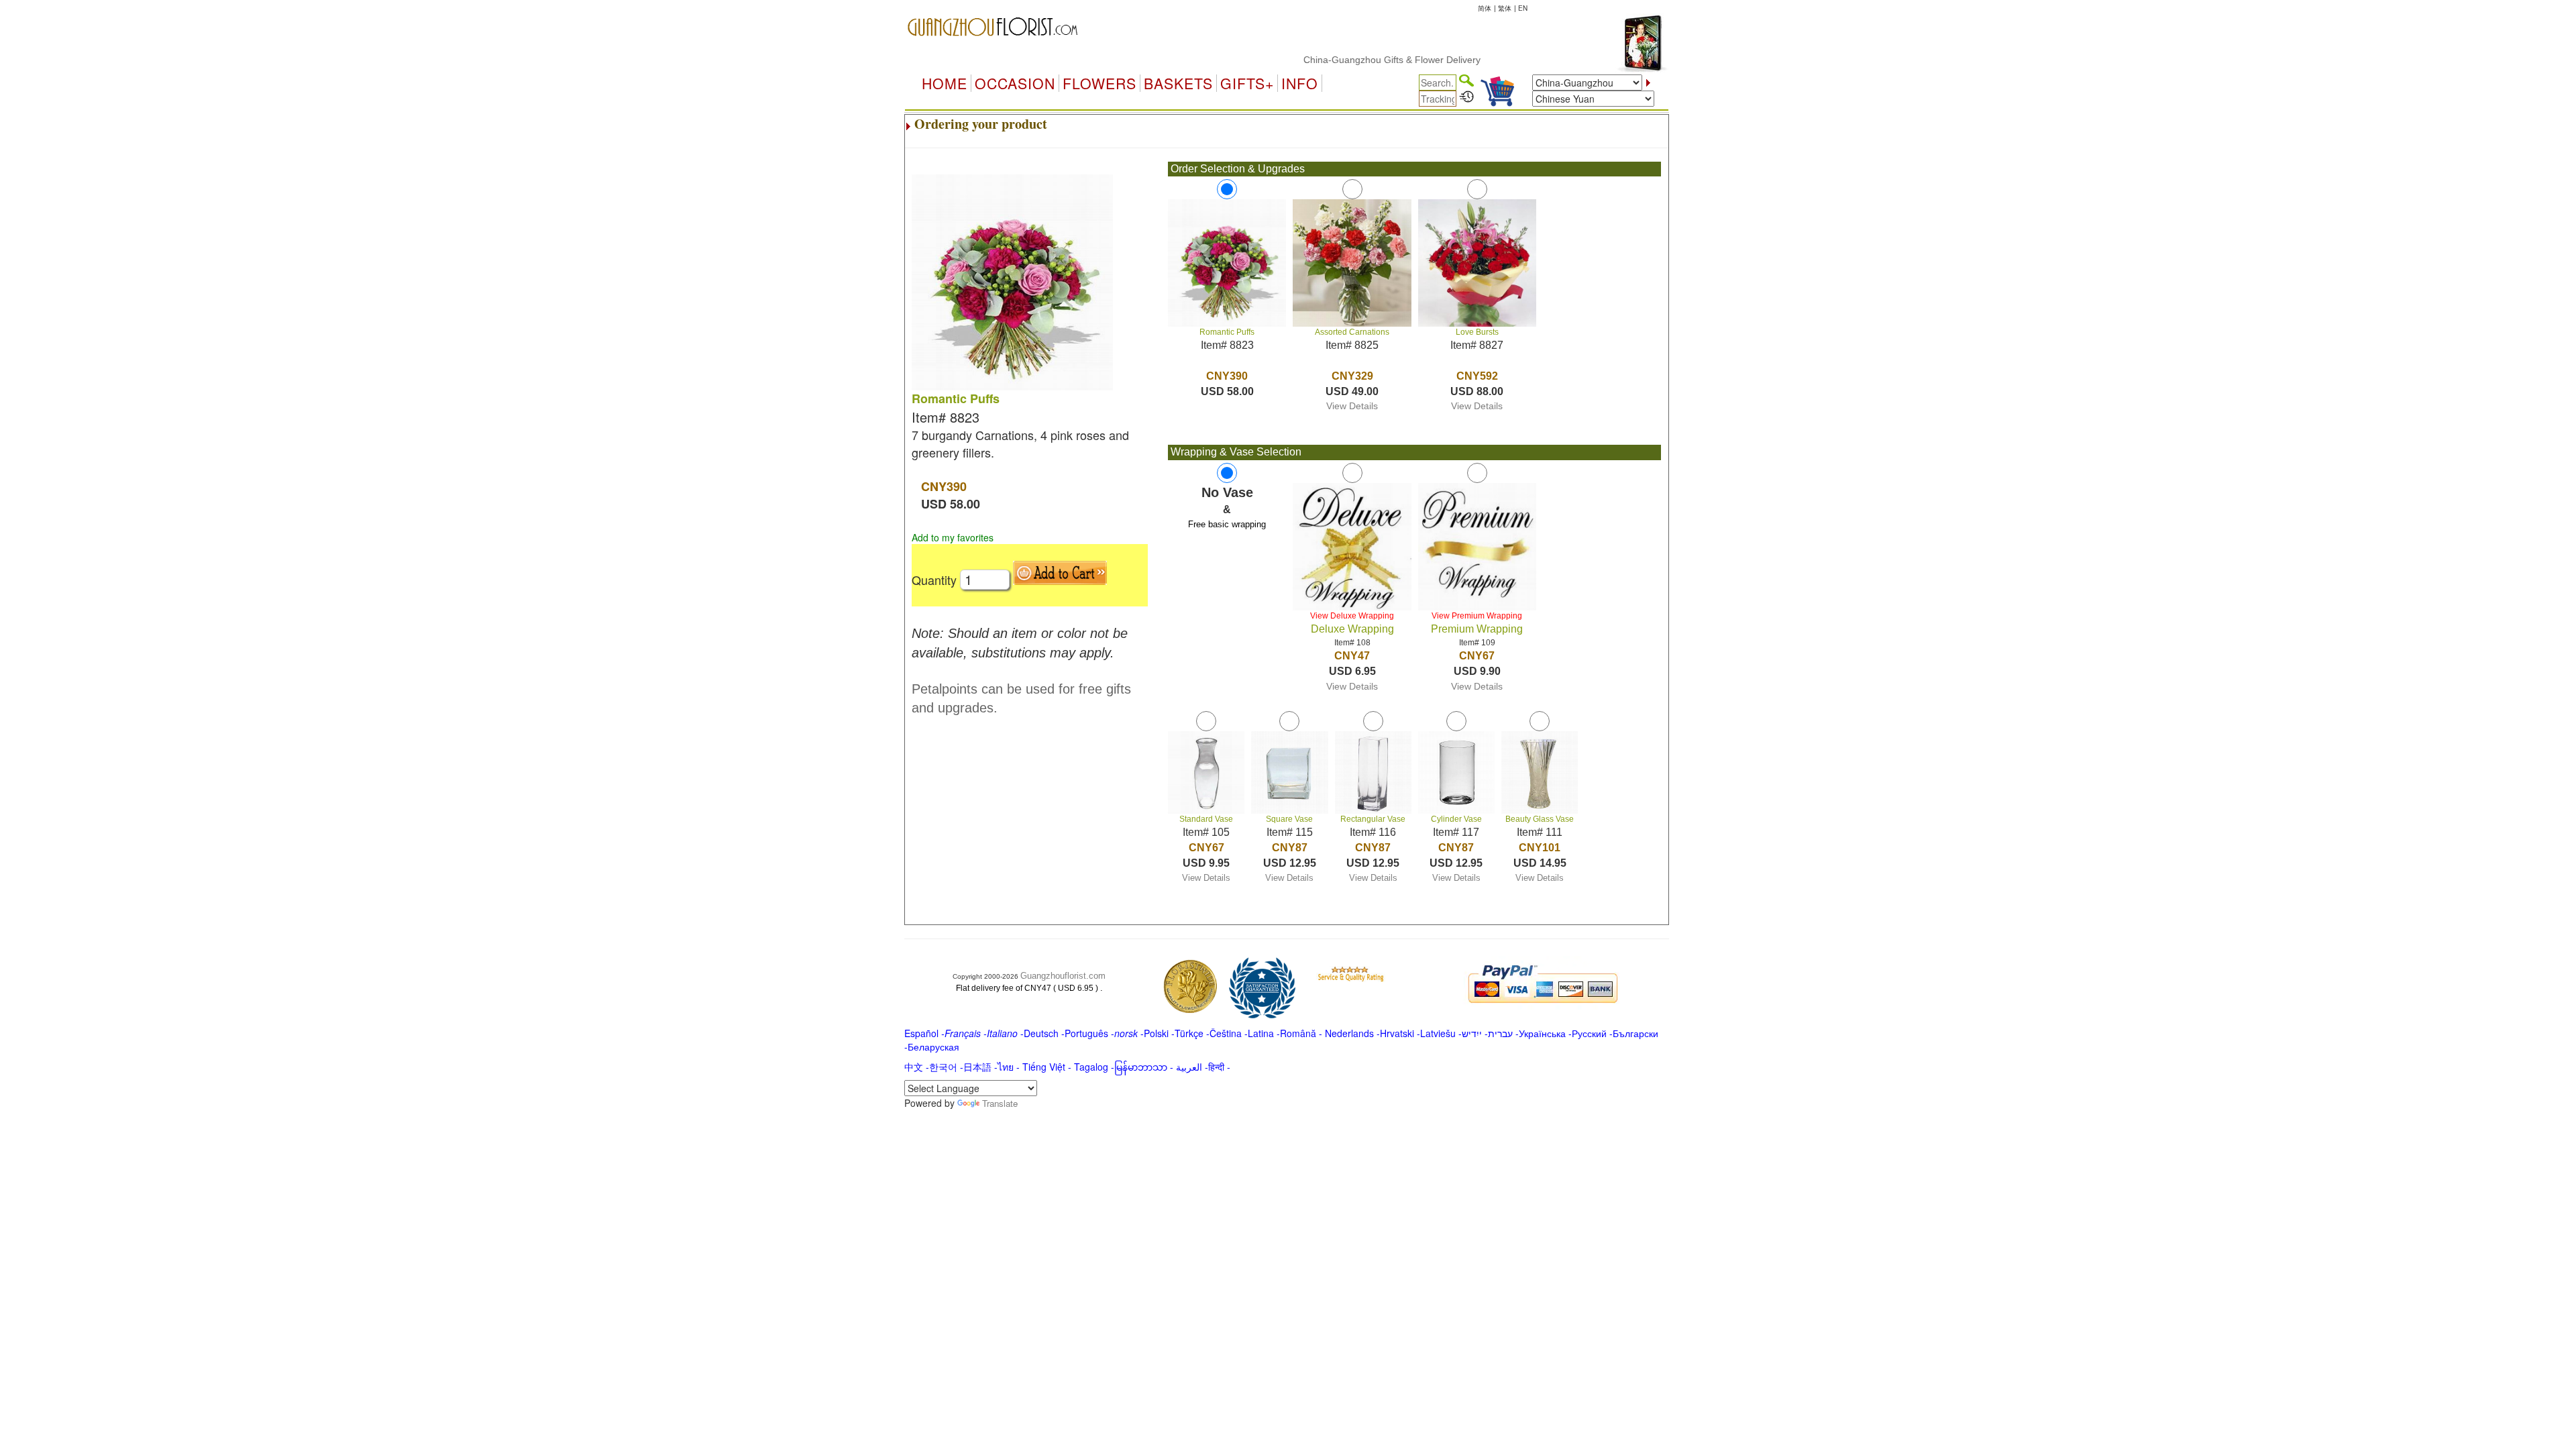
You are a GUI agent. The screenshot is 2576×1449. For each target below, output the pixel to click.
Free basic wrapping (1227, 524)
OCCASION (1015, 83)
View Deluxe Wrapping (1352, 616)
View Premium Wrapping (1477, 616)
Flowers (1099, 83)
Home (945, 83)
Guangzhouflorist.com (1063, 976)
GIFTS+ (1247, 83)
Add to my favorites (953, 537)
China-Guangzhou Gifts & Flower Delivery (1352, 60)
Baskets (1178, 83)
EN (1523, 8)
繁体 (1505, 8)
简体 (1485, 8)
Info (1300, 83)
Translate (1000, 1103)
